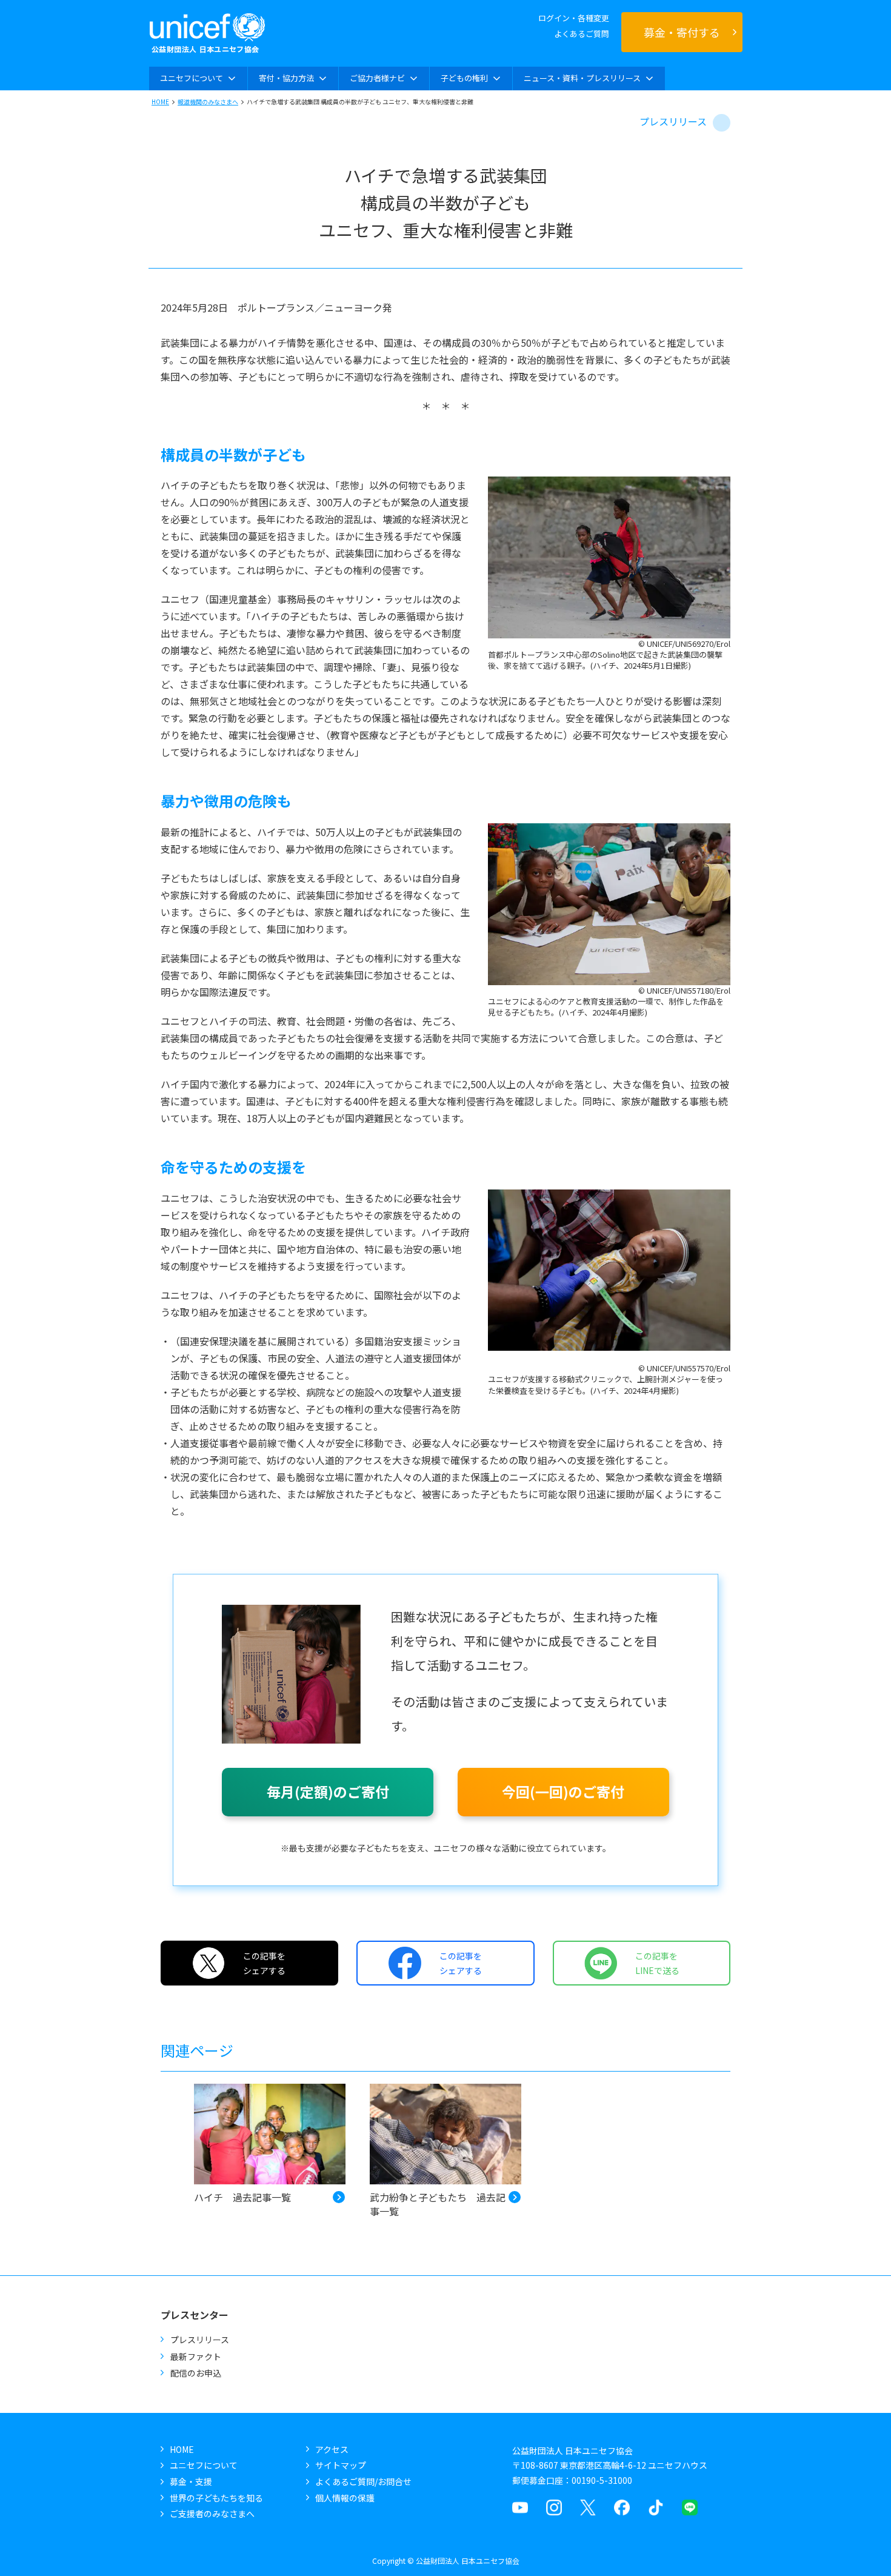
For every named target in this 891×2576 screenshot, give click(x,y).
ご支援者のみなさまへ (212, 2514)
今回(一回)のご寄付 (563, 1791)
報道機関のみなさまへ (208, 102)
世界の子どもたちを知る (216, 2498)
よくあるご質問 (582, 34)
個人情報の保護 (345, 2498)
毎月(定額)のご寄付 (328, 1791)
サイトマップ (341, 2465)
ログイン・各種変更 (574, 18)
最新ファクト (196, 2357)
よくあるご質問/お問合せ (363, 2481)
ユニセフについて (204, 2465)
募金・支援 (191, 2481)
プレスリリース (673, 121)
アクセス (332, 2449)
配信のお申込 (196, 2373)
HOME (160, 102)
